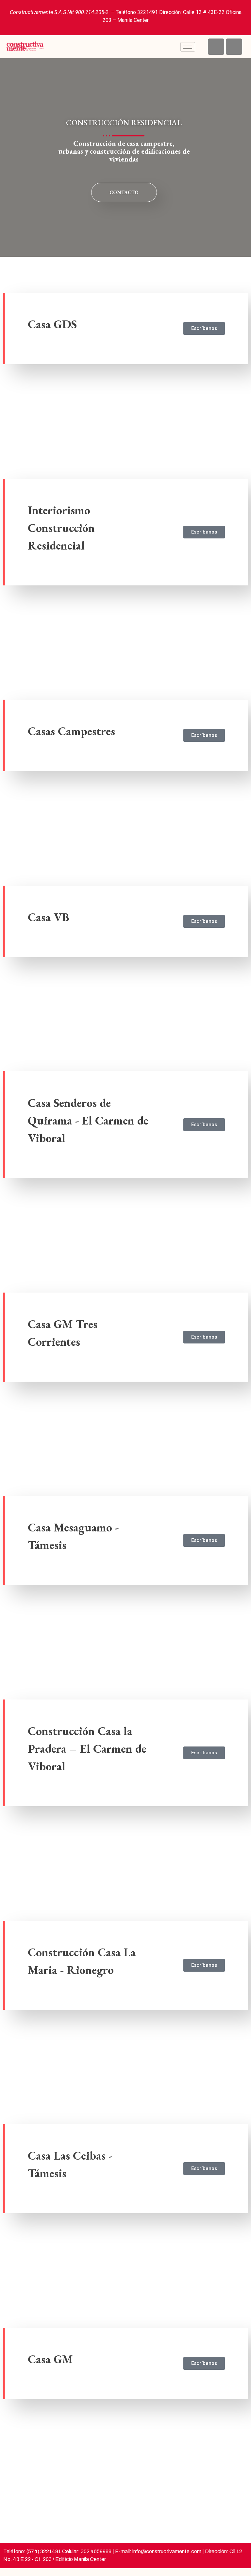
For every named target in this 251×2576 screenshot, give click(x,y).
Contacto (124, 192)
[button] (9, 364)
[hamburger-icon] (188, 47)
